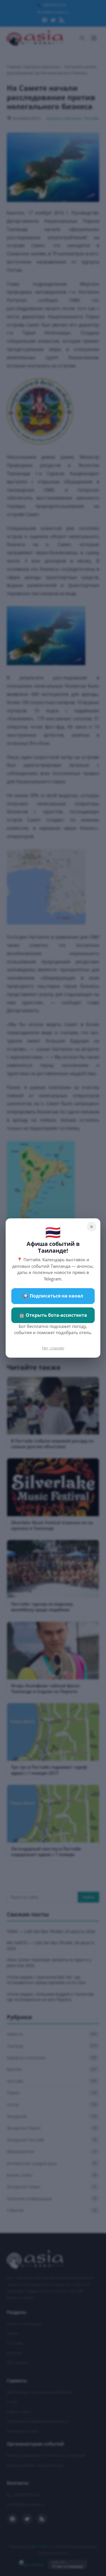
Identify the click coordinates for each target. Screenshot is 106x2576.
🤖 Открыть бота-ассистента (53, 1315)
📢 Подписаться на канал (53, 1296)
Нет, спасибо (53, 1348)
